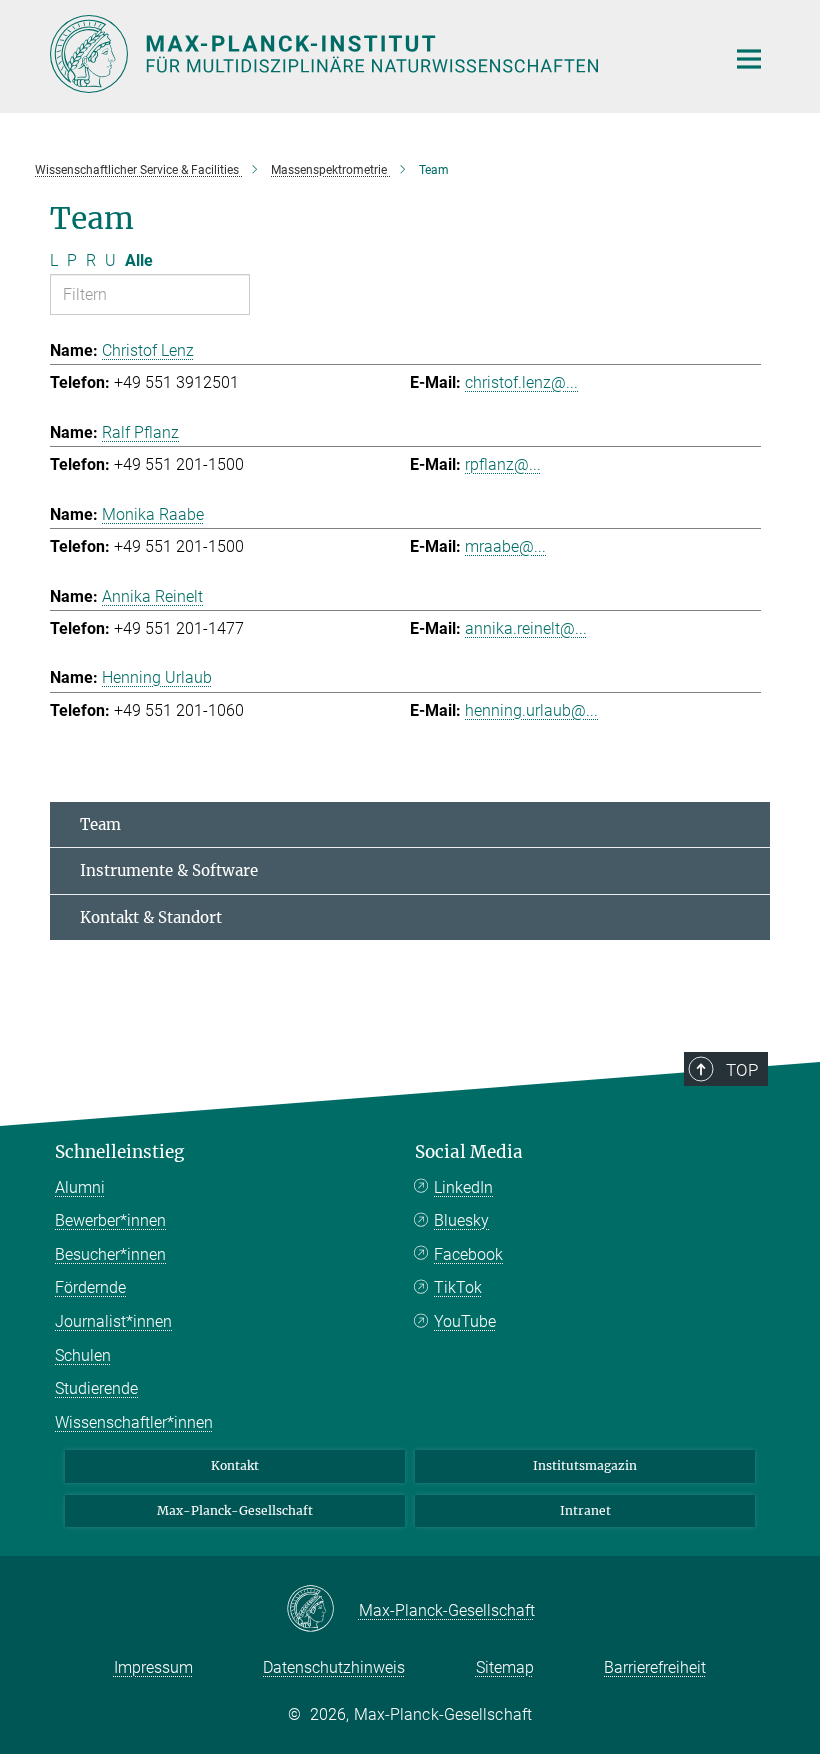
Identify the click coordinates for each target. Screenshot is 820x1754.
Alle (139, 260)
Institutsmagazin (585, 1465)
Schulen (83, 1355)
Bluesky (461, 1220)
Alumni (80, 1187)
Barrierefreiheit (655, 1667)
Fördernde (90, 1287)
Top (742, 1070)
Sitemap (505, 1667)
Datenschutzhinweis (334, 1667)
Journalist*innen (113, 1321)
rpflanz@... (503, 464)
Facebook (468, 1254)
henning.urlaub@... (531, 710)
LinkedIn (463, 1187)
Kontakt (235, 1465)
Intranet (585, 1510)
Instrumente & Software (169, 870)
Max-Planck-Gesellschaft (235, 1510)
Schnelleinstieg (119, 1152)
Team (100, 824)
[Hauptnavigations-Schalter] (749, 59)
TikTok (458, 1287)
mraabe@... (505, 546)
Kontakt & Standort (151, 917)
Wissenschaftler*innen (134, 1422)
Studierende (96, 1388)
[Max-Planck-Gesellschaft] (322, 1610)
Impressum (153, 1667)
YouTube (465, 1321)
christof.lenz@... (521, 382)
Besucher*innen (110, 1254)
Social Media (469, 1152)
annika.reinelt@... (526, 628)
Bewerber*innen (110, 1220)
